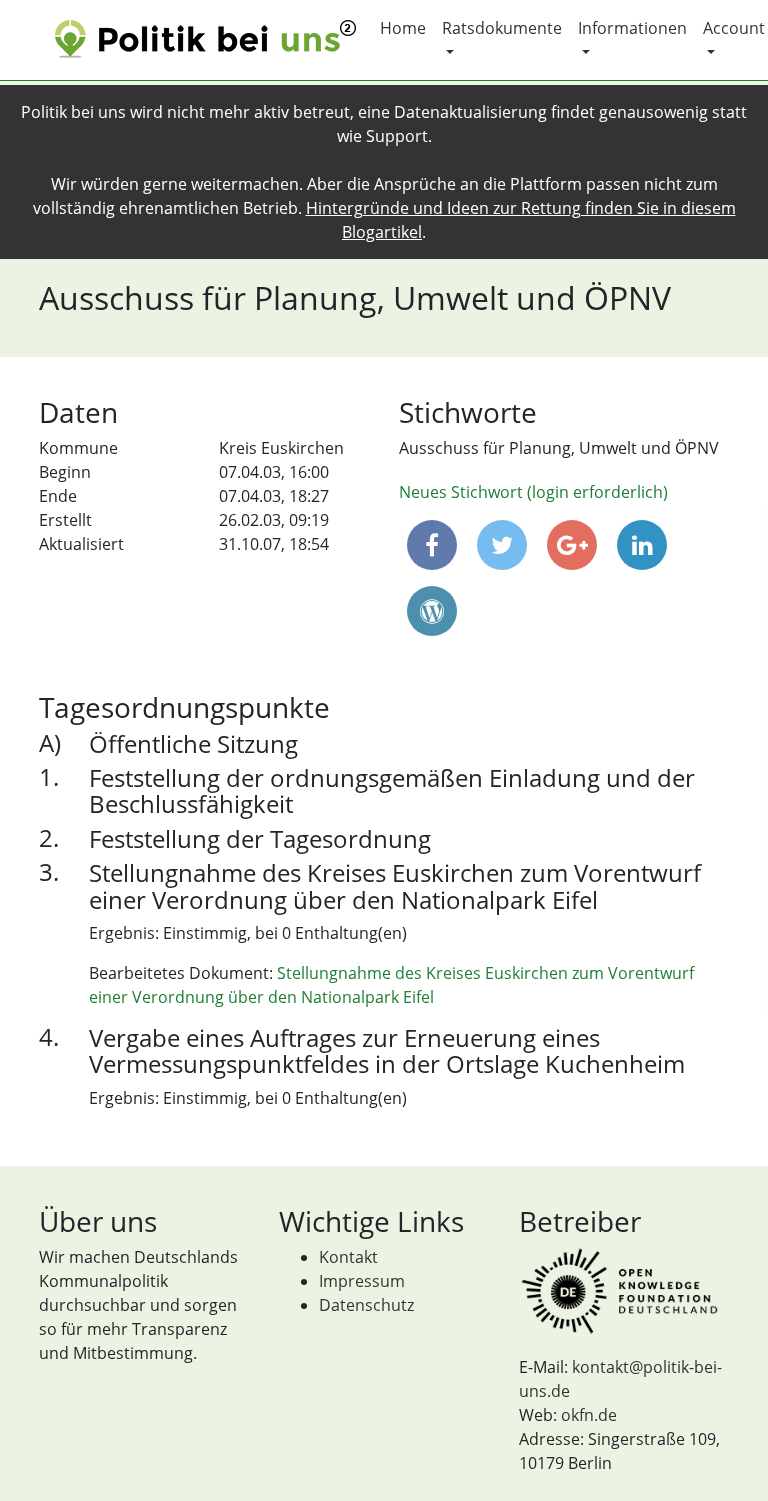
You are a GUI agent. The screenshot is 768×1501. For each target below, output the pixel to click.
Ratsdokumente (502, 28)
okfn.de (589, 1415)
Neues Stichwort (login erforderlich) (533, 492)
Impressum (362, 1281)
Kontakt (348, 1257)
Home (403, 28)
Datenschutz (366, 1305)
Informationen (632, 28)
